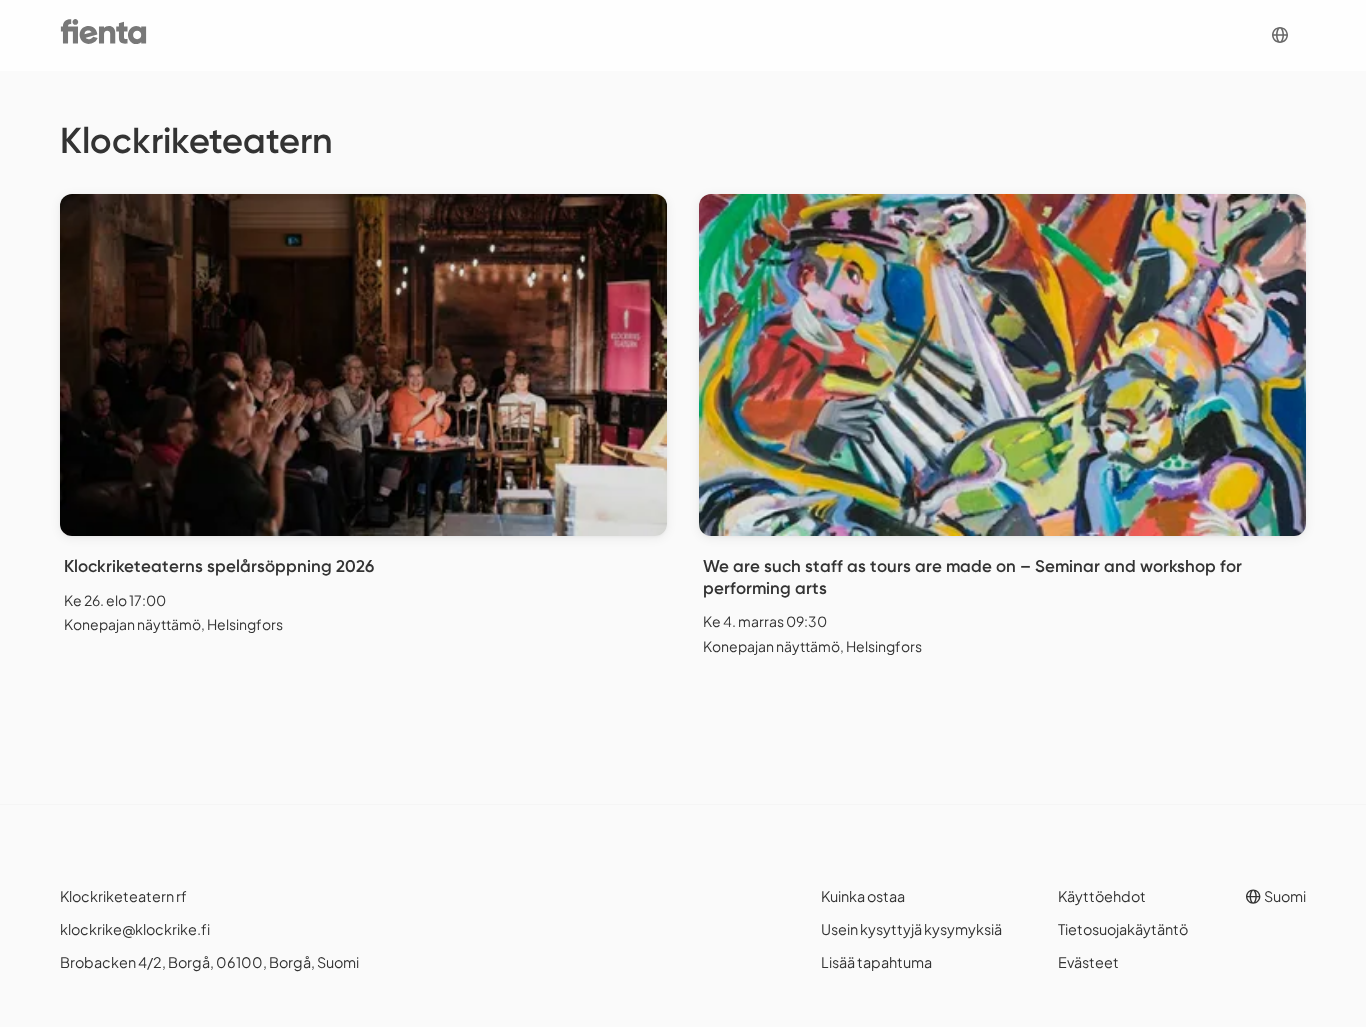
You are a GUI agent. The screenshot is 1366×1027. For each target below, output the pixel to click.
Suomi (1284, 896)
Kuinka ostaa (863, 896)
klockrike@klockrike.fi (135, 929)
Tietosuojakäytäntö (1123, 929)
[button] (1280, 35)
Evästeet (1088, 962)
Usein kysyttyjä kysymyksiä (911, 929)
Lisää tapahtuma (876, 962)
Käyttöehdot (1102, 896)
